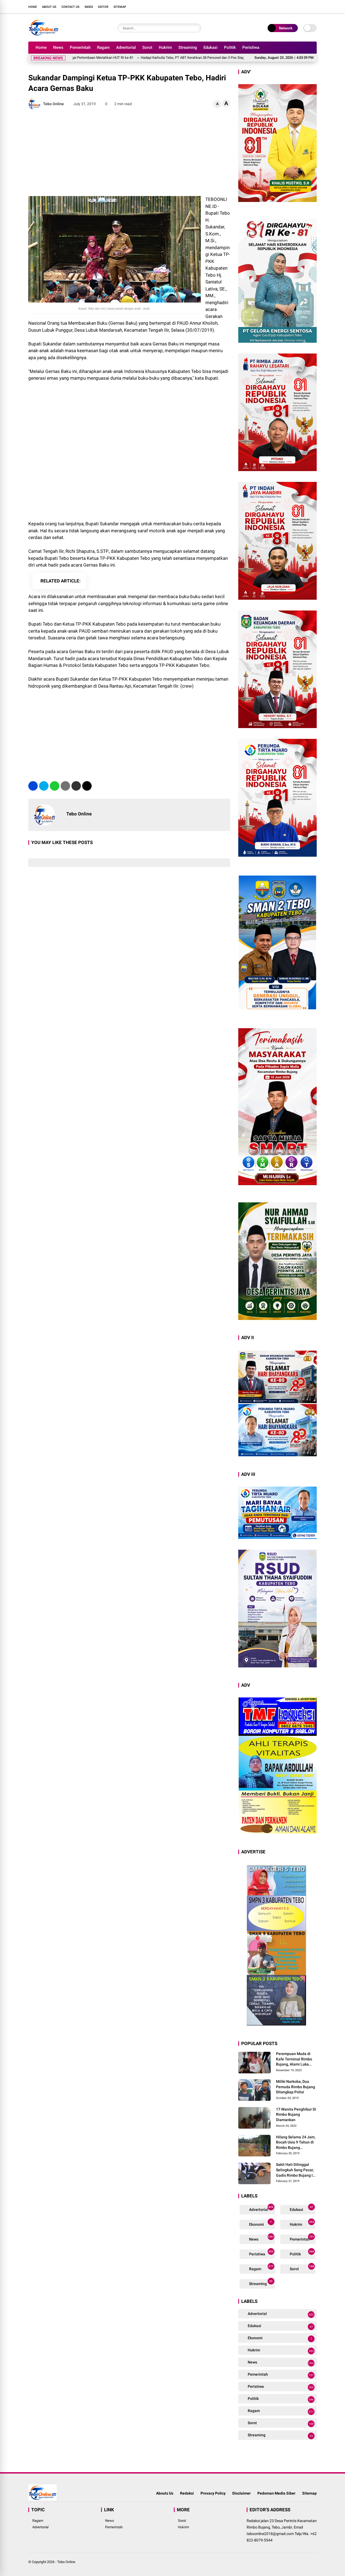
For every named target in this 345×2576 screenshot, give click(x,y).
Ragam (103, 47)
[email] (76, 786)
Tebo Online (66, 2562)
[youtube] (306, 6)
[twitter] (290, 6)
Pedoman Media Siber (276, 2493)
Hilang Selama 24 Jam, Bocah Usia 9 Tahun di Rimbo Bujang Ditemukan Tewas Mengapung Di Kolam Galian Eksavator (296, 2143)
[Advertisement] (129, 153)
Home (33, 7)
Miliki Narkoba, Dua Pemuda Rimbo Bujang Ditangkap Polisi (296, 2087)
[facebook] (282, 6)
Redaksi (187, 2493)
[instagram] (298, 6)
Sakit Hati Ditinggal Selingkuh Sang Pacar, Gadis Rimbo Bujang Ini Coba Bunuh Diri (296, 2170)
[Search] (196, 28)
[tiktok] (314, 6)
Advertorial (126, 47)
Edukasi (211, 47)
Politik (230, 47)
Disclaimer (241, 2493)
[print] (65, 786)
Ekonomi (260, 2223)
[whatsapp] (55, 786)
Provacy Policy (213, 2493)
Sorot (147, 47)
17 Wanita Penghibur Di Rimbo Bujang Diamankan (296, 2114)
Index (89, 7)
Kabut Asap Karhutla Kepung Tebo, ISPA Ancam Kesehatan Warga (236, 58)
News (58, 47)
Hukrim (165, 47)
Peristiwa (251, 47)
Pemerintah (80, 47)
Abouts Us (165, 2493)
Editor (103, 7)
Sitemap (120, 7)
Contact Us (70, 7)
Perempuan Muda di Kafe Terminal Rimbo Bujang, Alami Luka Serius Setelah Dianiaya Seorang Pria (296, 2059)
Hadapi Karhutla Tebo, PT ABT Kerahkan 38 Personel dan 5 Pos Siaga (126, 58)
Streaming (188, 47)
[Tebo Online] (44, 35)
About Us (49, 7)
